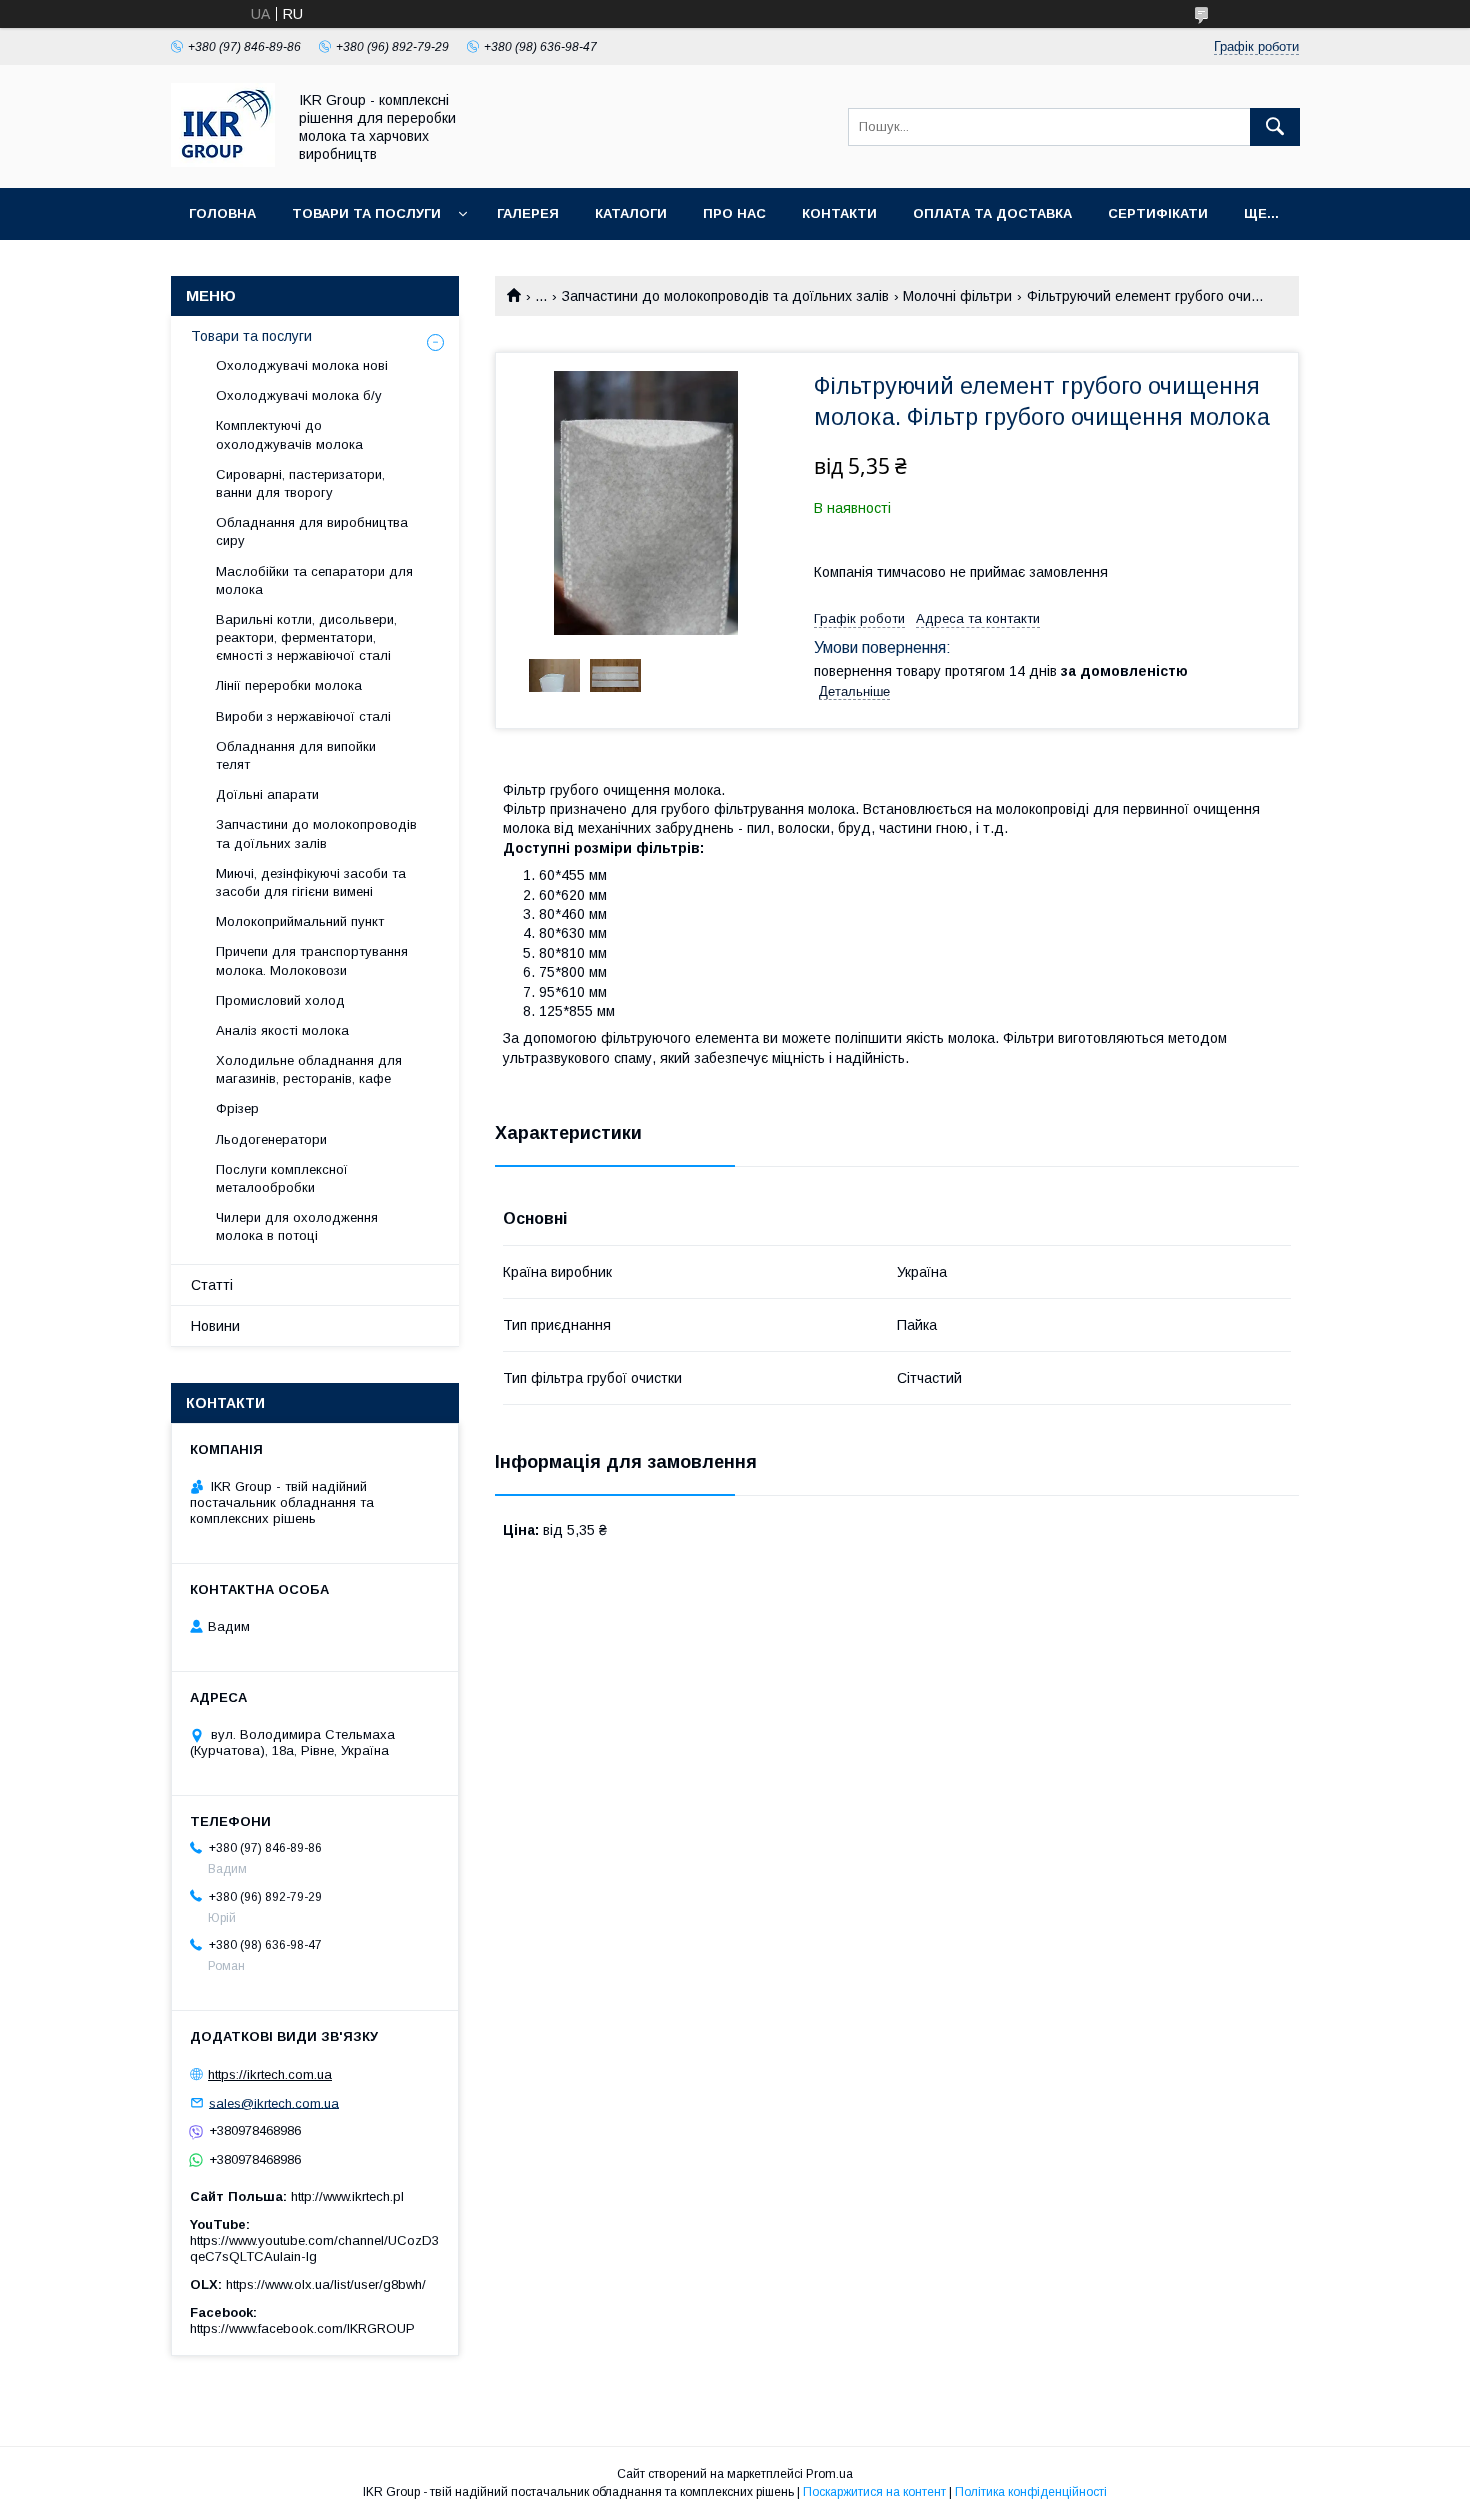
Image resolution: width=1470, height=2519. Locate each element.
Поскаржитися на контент (874, 2492)
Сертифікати (1158, 213)
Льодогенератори (271, 1139)
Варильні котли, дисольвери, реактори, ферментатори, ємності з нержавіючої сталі (306, 637)
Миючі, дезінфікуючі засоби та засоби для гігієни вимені (311, 882)
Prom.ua (829, 2474)
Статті (212, 1285)
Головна (222, 213)
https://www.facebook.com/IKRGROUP (302, 2328)
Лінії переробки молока (289, 685)
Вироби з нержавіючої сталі (303, 716)
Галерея (528, 213)
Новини (215, 1326)
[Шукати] (1275, 127)
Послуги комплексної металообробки (282, 1178)
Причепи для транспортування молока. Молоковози (312, 960)
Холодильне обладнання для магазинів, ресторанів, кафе (309, 1069)
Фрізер (237, 1108)
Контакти (839, 213)
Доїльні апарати (267, 794)
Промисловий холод (280, 1000)
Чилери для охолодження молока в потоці (297, 1226)
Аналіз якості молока (282, 1030)
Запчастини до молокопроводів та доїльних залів (725, 296)
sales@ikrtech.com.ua (274, 2102)
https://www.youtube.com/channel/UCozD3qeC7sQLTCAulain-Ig (314, 2248)
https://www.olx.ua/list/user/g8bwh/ (326, 2284)
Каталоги (631, 213)
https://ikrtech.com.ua (270, 2074)
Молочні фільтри (957, 296)
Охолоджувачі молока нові (302, 365)
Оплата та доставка (992, 213)
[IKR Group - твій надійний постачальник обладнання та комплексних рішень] (223, 162)
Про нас (734, 213)
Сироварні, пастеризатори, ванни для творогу (300, 483)
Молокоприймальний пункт (300, 921)
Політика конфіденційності (1031, 2492)
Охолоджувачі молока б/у (299, 395)
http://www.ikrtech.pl (347, 2196)
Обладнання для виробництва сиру (312, 531)
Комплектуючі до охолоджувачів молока (289, 434)
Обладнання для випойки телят (296, 755)
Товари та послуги (366, 213)
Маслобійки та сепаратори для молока (314, 580)
